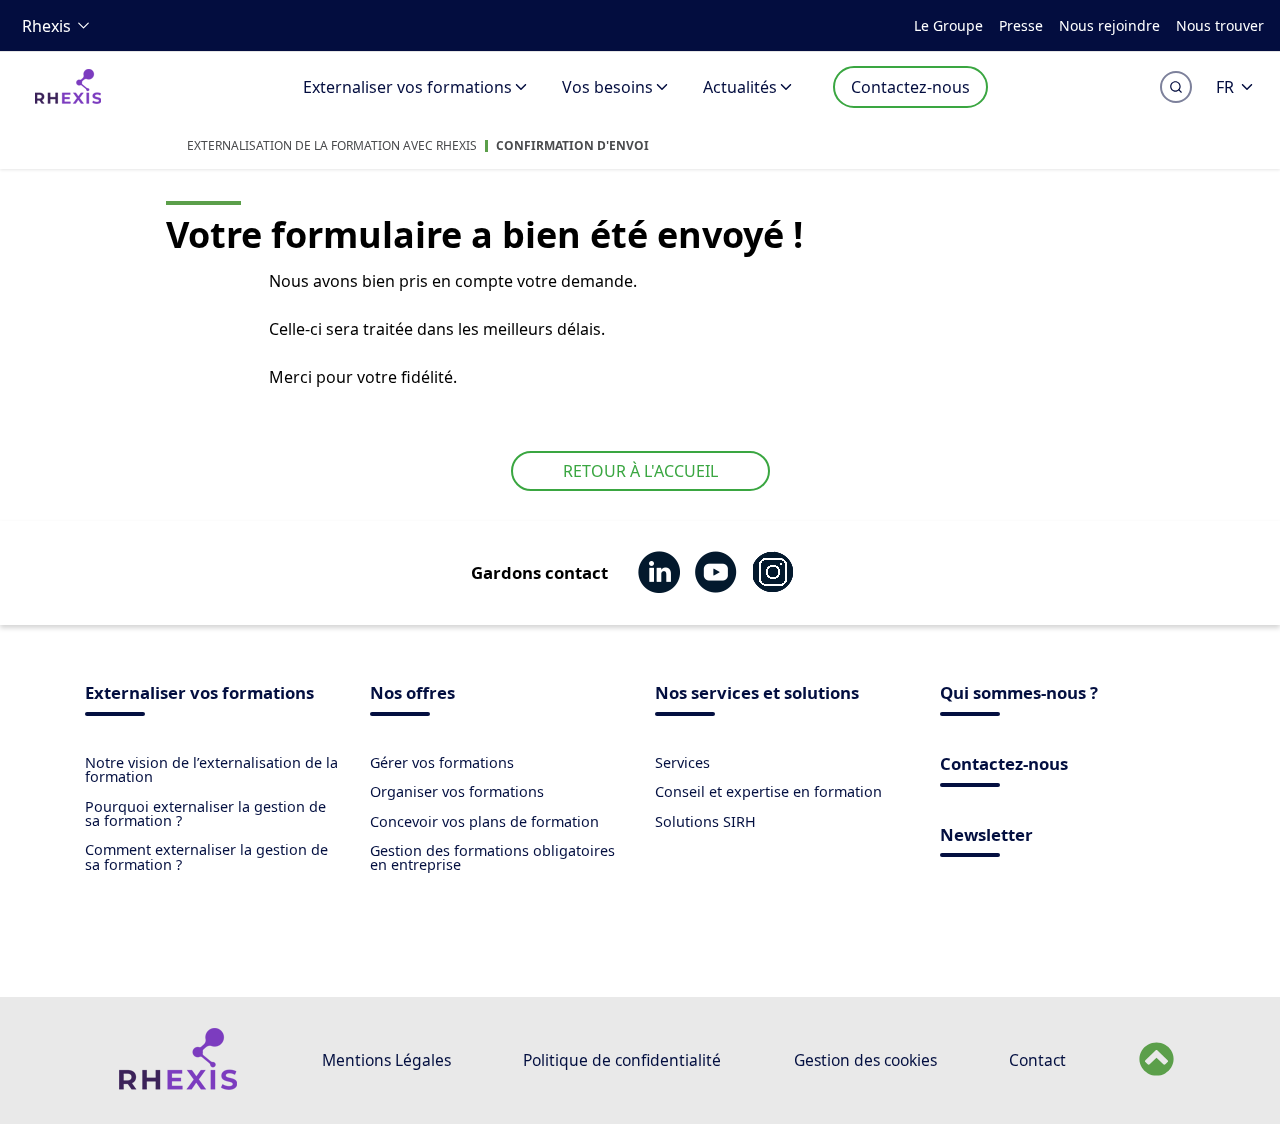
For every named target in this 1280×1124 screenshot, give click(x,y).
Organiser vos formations (457, 791)
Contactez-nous (910, 87)
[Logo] (68, 99)
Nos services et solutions (757, 694)
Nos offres (412, 694)
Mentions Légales (386, 1060)
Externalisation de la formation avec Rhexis (332, 145)
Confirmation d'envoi (572, 145)
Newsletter (986, 836)
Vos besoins (607, 87)
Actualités (740, 87)
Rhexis (46, 26)
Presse (1021, 25)
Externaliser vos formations (407, 87)
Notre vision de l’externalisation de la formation (211, 769)
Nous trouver (1220, 25)
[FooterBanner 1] (177, 1085)
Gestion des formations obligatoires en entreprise (492, 857)
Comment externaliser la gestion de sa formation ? (206, 856)
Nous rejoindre (1109, 25)
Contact (1037, 1060)
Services (682, 762)
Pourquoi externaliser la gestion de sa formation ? (205, 813)
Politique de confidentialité (622, 1060)
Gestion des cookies (865, 1060)
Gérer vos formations (442, 762)
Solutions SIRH (705, 821)
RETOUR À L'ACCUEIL (640, 471)
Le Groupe (948, 25)
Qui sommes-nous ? (1019, 694)
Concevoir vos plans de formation (484, 821)
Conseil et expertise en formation (768, 791)
